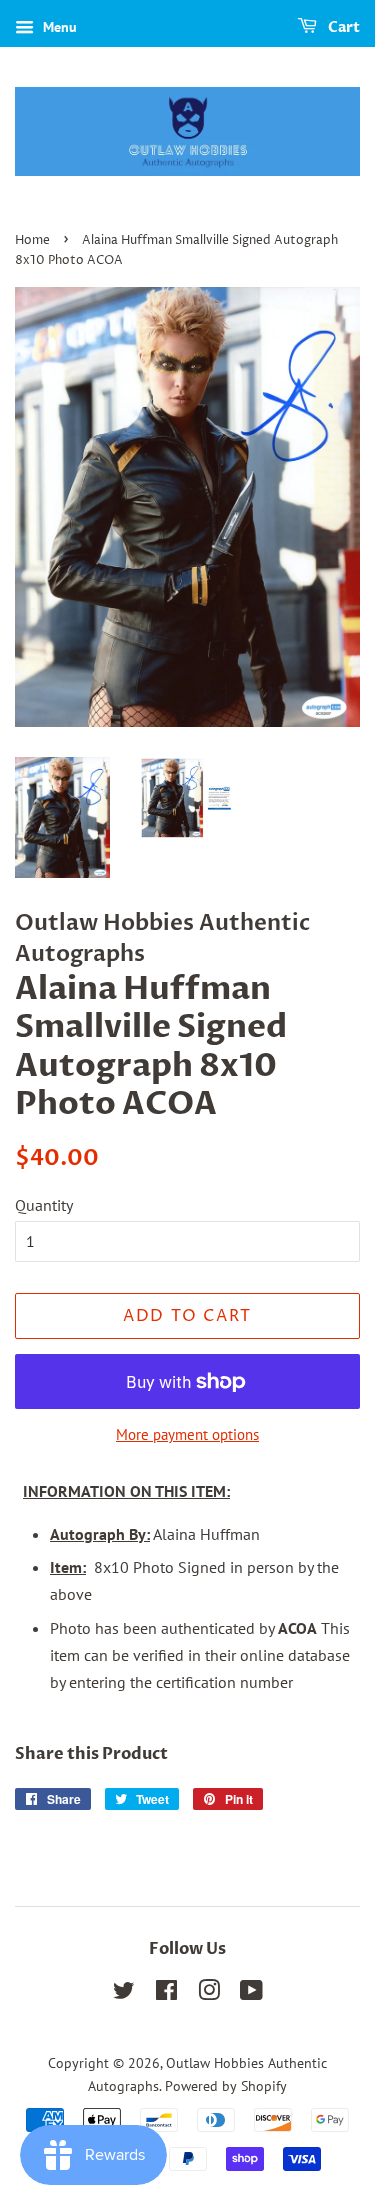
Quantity (44, 1205)
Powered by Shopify (226, 2086)
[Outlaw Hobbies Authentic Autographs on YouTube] (251, 1994)
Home (32, 240)
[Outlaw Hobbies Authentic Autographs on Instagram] (209, 1994)
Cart (342, 27)
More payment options (187, 1434)
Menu (58, 27)
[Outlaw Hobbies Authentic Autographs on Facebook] (166, 1994)
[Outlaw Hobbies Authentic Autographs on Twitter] (124, 1994)
